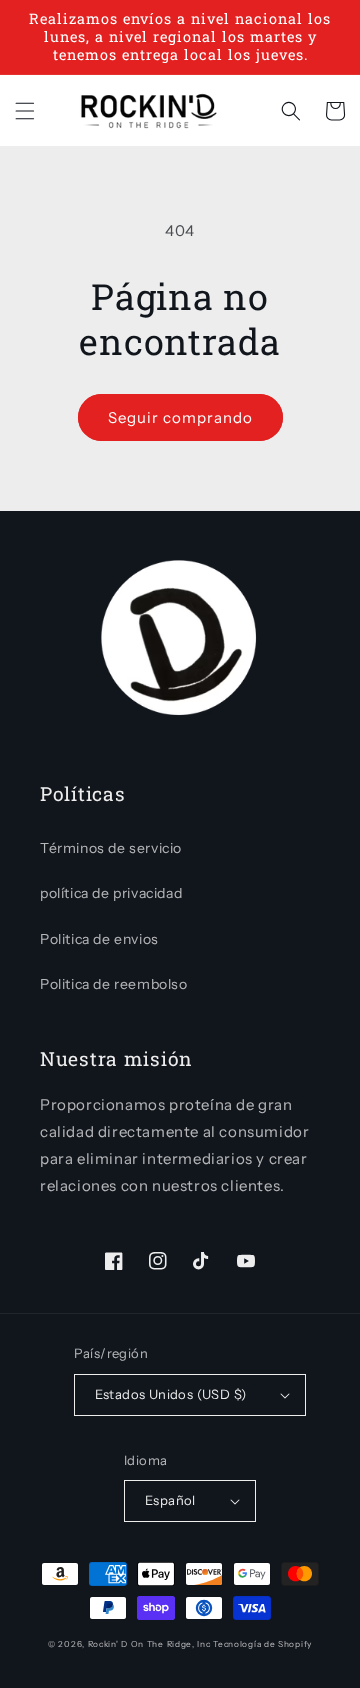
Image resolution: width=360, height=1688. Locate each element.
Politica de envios (99, 939)
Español (170, 1500)
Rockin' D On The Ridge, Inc (149, 1644)
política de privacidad (111, 893)
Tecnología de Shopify (262, 1644)
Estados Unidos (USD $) (171, 1394)
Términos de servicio (111, 848)
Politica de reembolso (114, 984)
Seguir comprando (180, 417)
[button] (25, 111)
